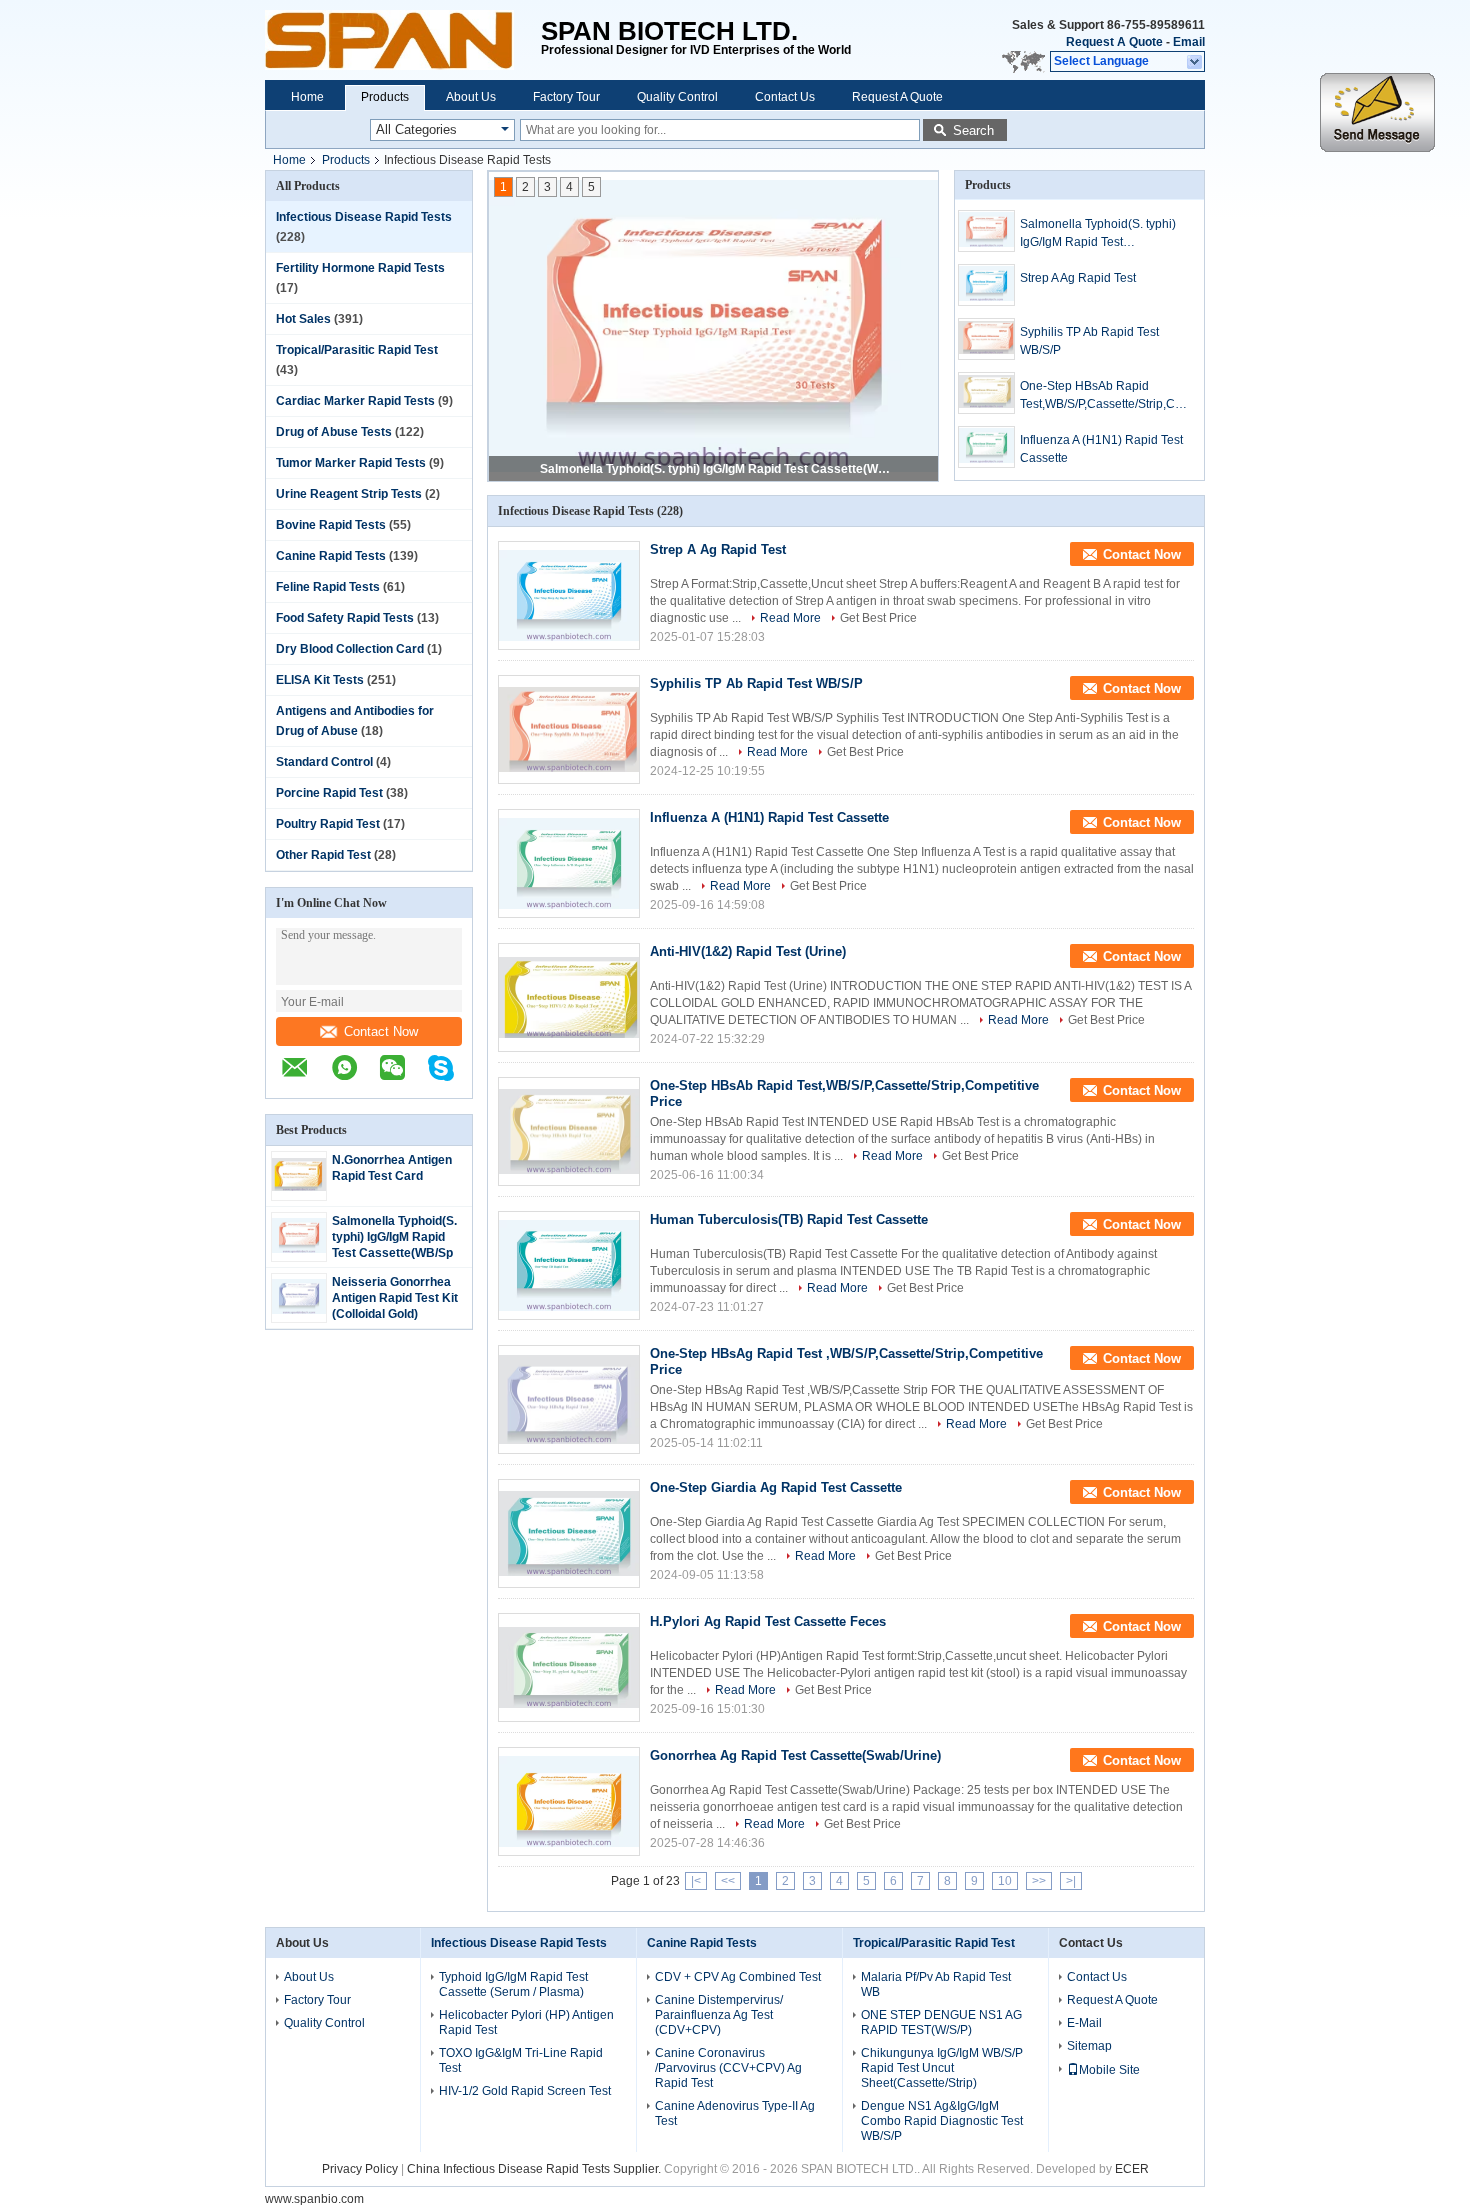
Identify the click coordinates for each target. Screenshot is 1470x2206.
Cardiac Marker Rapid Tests (355, 401)
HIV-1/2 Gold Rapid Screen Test (525, 2091)
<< (728, 1881)
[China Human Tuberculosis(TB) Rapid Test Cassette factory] (569, 1265)
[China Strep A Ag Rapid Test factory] (569, 595)
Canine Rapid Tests (331, 556)
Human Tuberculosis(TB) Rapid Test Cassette (789, 1219)
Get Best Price (878, 618)
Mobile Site (1109, 2070)
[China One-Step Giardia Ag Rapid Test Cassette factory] (569, 1533)
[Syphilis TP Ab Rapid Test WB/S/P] (986, 339)
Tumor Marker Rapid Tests (351, 463)
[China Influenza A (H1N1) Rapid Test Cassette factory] (569, 863)
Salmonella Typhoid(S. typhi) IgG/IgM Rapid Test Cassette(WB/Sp (394, 1237)
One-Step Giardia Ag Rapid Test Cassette (776, 1487)
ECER (1132, 2169)
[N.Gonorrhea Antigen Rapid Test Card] (299, 1187)
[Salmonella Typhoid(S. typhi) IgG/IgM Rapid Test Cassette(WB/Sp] (299, 1249)
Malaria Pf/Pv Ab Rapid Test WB (936, 1984)
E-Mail (1084, 2023)
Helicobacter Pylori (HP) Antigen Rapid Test (526, 2022)
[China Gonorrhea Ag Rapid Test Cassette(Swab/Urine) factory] (569, 1801)
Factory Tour (566, 97)
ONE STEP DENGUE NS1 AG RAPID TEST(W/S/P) (941, 2022)
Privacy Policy (360, 2169)
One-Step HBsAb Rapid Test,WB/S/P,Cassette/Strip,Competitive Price (1101, 396)
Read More (790, 618)
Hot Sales (303, 319)
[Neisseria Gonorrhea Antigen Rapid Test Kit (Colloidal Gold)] (299, 1310)
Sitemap (1089, 2046)
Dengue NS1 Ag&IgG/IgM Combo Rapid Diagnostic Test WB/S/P (942, 2121)
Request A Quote (1114, 42)
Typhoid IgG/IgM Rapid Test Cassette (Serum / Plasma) (513, 1984)
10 (1005, 1881)
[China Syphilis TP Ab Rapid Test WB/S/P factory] (569, 729)
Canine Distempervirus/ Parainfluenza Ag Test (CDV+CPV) (719, 2015)
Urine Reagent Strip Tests (349, 494)
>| (1071, 1881)
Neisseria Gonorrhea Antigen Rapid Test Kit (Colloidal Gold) (395, 1298)
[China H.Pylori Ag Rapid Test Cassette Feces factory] (569, 1667)
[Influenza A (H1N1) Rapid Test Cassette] (986, 447)
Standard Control (324, 762)
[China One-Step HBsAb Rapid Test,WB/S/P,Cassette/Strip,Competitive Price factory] (569, 1131)
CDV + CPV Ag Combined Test (738, 1977)
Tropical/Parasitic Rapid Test (357, 350)
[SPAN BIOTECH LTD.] (403, 40)
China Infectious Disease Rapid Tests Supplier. (535, 2169)
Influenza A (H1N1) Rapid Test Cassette (1101, 449)
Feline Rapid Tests (328, 587)
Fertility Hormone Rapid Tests (360, 268)
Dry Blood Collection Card (350, 649)
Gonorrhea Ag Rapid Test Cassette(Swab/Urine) (795, 1755)
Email (1189, 42)
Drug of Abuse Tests (334, 432)
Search (973, 130)
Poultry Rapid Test (328, 824)
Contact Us (785, 97)
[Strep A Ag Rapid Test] (986, 285)
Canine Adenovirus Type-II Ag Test (735, 2113)
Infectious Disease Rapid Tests (364, 217)
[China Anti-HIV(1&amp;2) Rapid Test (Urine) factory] (569, 997)
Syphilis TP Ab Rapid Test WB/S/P (1089, 341)
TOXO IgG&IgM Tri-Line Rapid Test (521, 2060)
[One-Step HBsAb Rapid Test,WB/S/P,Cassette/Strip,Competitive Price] (986, 393)
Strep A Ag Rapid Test (1078, 278)
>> (1039, 1881)
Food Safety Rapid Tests (345, 618)
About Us (471, 97)
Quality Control (677, 97)
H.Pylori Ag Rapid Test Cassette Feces (768, 1621)
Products (385, 97)
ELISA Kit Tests (320, 680)
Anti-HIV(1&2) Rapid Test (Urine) (748, 951)
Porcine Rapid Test (329, 793)
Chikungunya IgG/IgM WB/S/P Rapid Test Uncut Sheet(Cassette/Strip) (942, 2068)
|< (696, 1881)
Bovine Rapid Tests (331, 525)
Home (307, 97)
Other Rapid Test (323, 855)
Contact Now (381, 1031)
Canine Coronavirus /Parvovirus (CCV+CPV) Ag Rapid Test (728, 2068)
